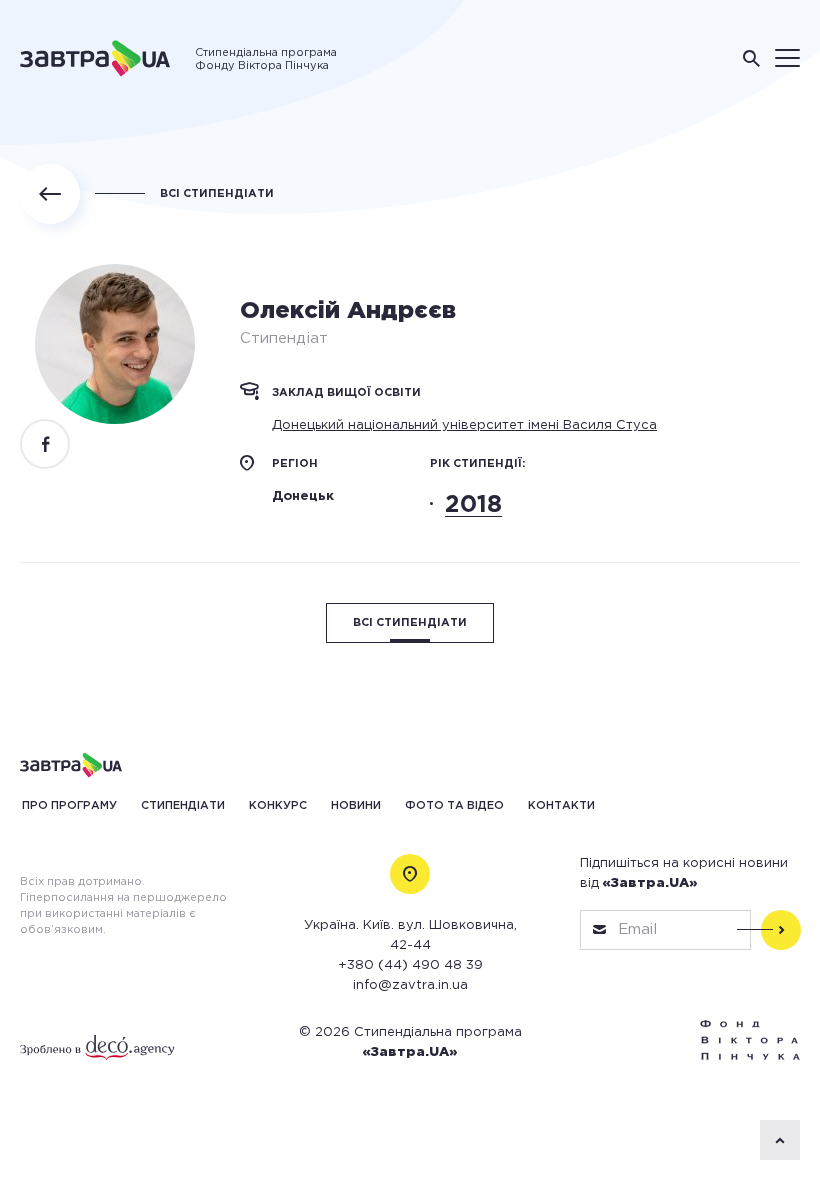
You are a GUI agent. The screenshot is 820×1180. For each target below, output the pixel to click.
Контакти (561, 806)
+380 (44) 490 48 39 (410, 965)
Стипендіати (183, 806)
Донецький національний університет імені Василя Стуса (464, 425)
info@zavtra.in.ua (410, 985)
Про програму (69, 806)
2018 (473, 505)
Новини (356, 806)
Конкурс (278, 806)
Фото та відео (454, 806)
